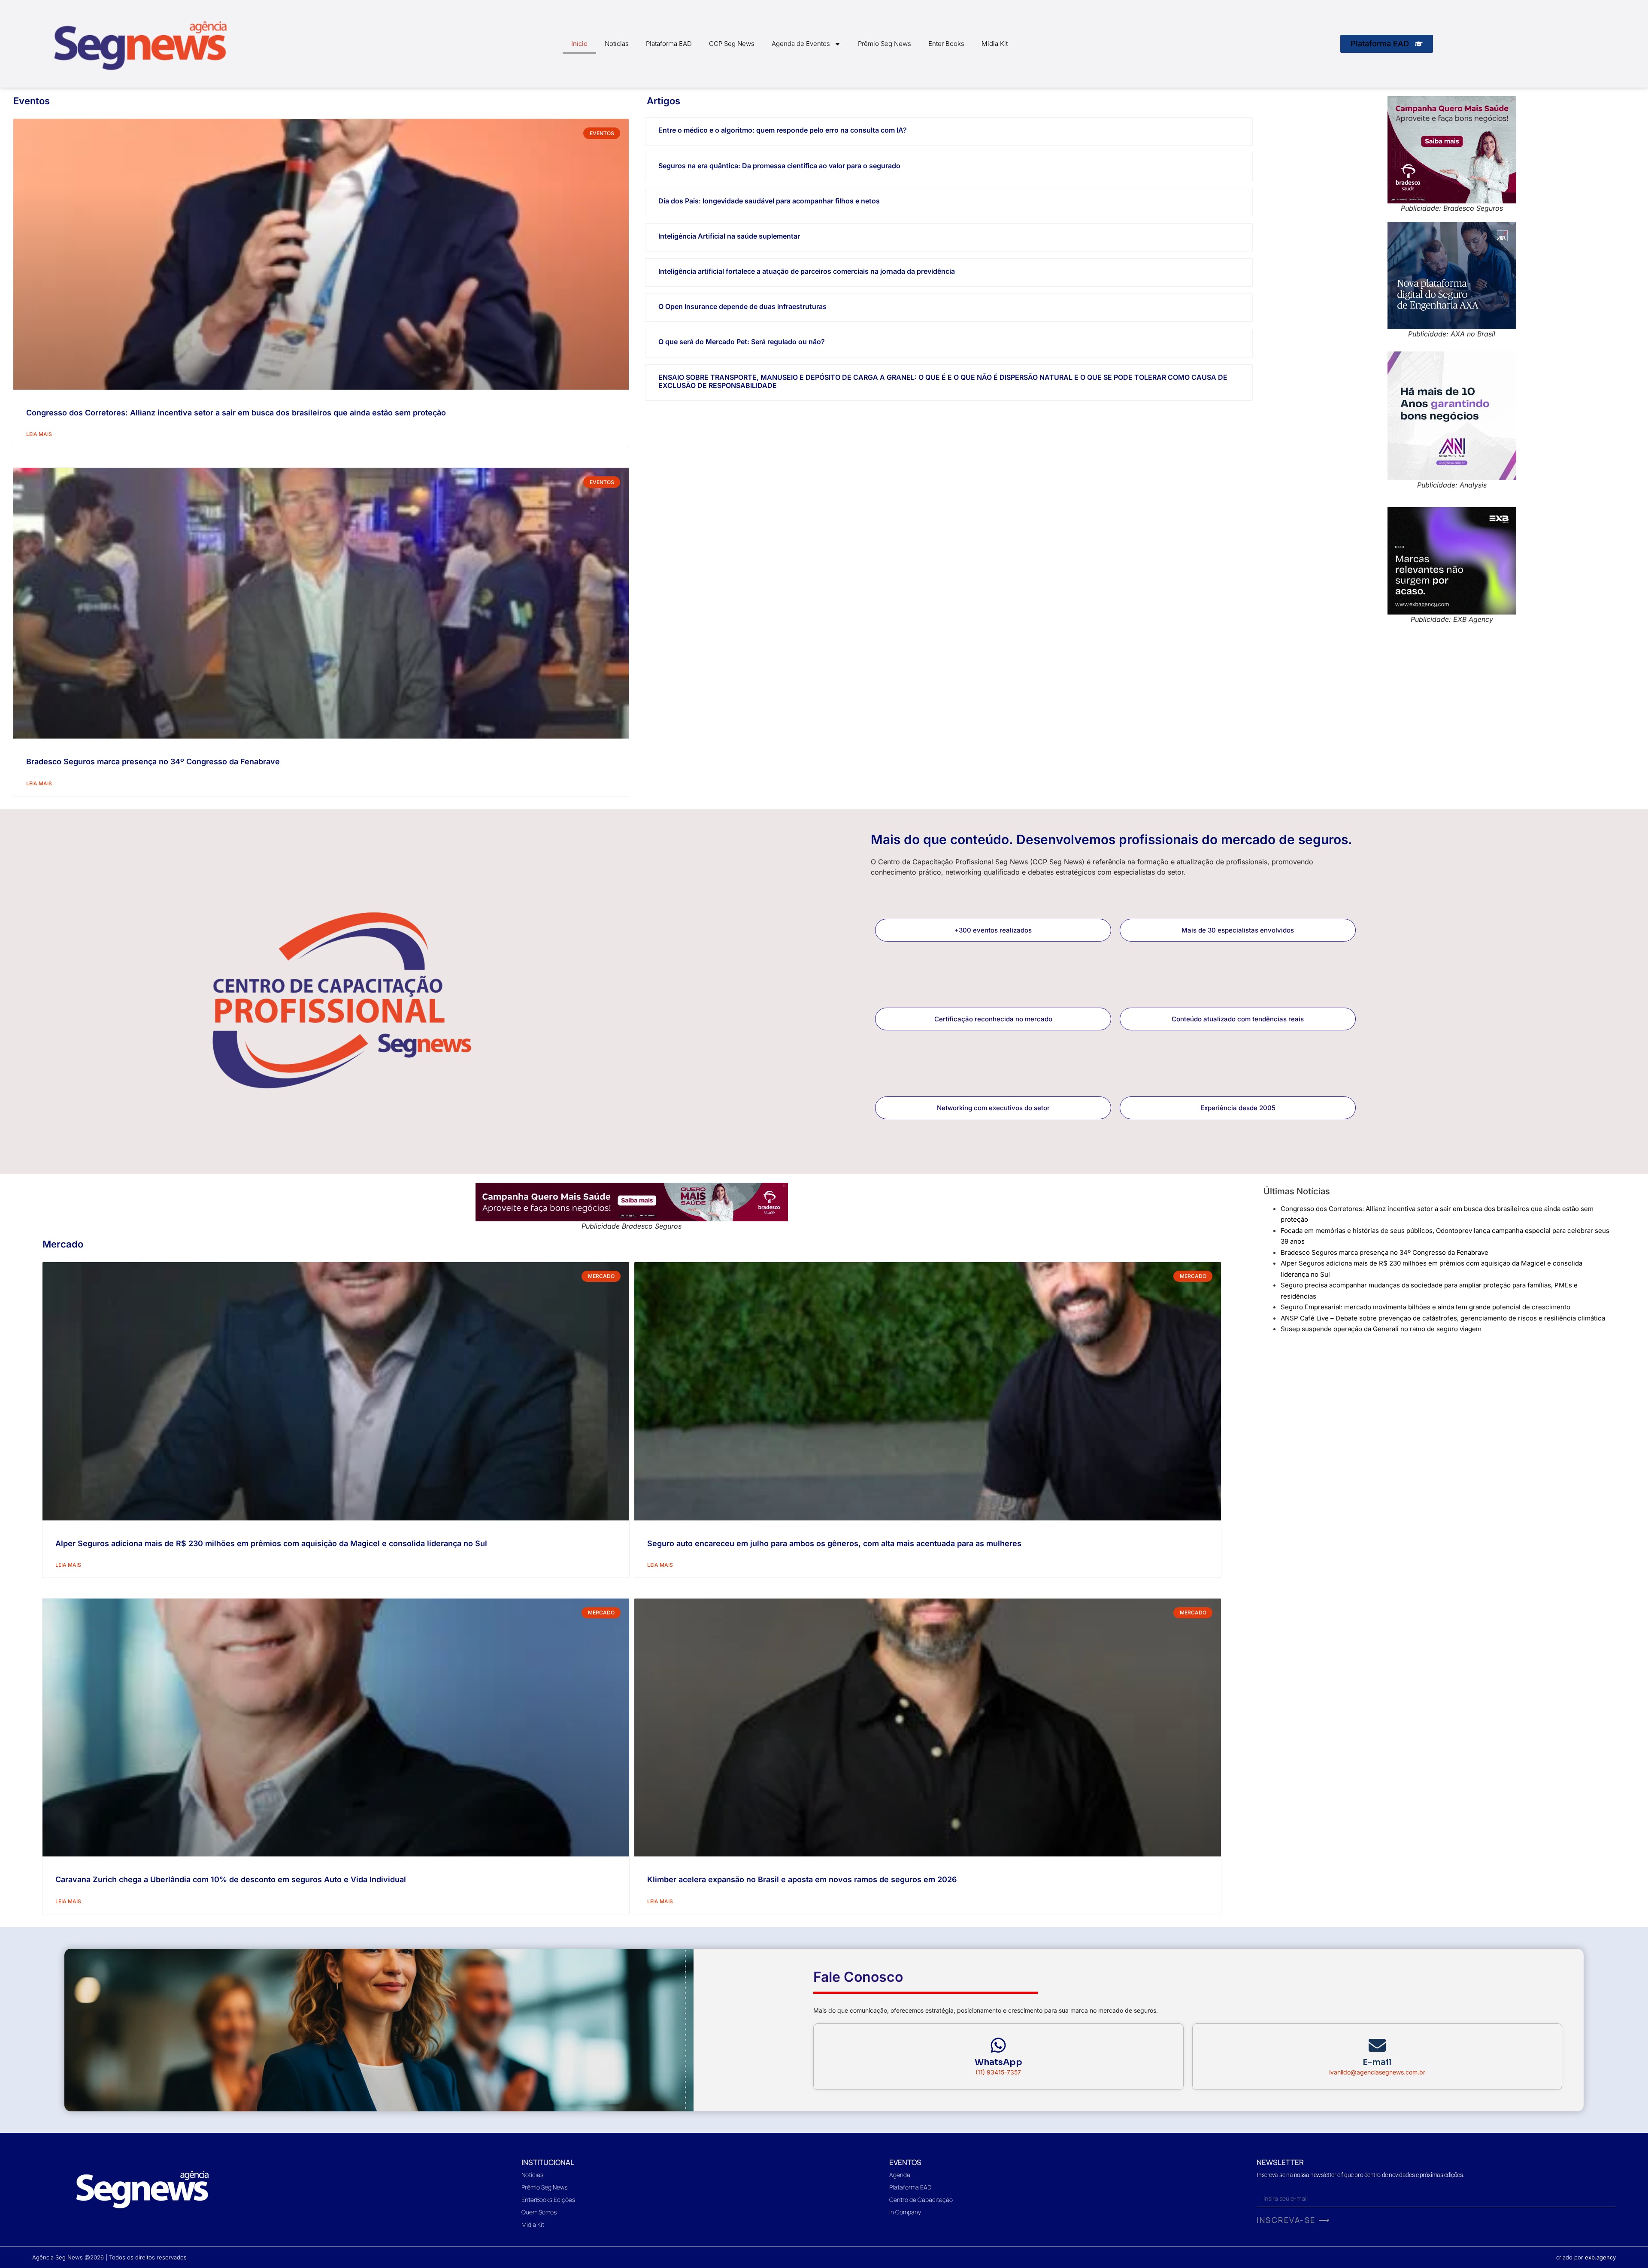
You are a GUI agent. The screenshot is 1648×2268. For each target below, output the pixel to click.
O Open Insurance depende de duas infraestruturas (742, 306)
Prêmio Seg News (885, 44)
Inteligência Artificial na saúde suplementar (729, 236)
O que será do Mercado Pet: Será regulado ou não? (742, 342)
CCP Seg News (732, 44)
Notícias (617, 44)
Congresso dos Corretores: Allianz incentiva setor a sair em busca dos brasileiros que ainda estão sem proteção (236, 413)
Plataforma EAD (669, 44)
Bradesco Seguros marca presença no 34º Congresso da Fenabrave (153, 762)
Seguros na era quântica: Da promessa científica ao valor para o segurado (779, 166)
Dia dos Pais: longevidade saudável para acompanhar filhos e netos (769, 201)
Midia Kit (995, 44)
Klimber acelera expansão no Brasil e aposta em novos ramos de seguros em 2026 (802, 1879)
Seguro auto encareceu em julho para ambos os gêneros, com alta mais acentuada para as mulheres (834, 1543)
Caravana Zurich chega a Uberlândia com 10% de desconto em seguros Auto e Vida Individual (231, 1879)
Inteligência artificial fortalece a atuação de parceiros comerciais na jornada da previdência (807, 271)
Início (579, 44)
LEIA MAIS (39, 434)
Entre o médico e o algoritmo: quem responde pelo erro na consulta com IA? (783, 130)
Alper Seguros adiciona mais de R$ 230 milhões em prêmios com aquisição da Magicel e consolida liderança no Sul (271, 1543)
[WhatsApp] (998, 2045)
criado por (1586, 2257)
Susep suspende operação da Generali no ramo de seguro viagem (1381, 1329)
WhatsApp (998, 2062)
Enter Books (946, 44)
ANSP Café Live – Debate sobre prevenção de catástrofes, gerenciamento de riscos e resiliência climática (1443, 1318)
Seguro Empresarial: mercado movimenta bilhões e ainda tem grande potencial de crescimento (1425, 1307)
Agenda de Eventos (801, 44)
